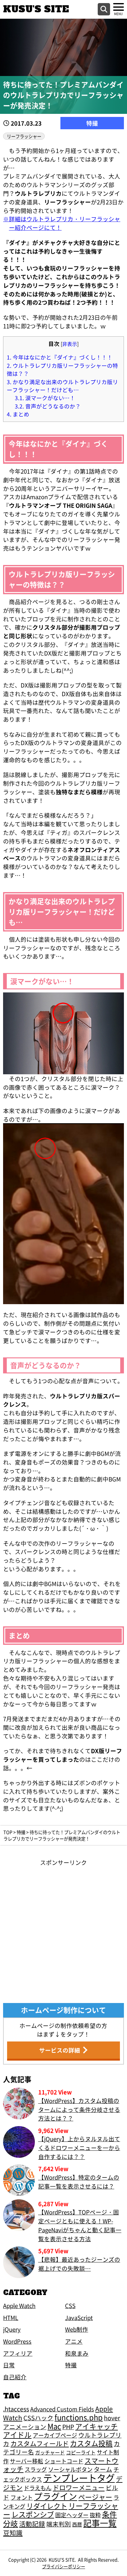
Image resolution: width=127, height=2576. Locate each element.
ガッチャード (50, 2452)
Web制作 (77, 2329)
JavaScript (79, 2317)
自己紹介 (15, 2377)
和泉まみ (77, 2353)
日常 (9, 2365)
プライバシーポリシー (63, 2566)
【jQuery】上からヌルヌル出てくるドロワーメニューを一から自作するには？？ (79, 2147)
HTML (11, 2317)
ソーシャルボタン (70, 2469)
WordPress (17, 2341)
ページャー (95, 2497)
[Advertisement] (63, 1930)
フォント (22, 2497)
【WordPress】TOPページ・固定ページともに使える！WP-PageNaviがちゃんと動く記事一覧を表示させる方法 (80, 2225)
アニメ (74, 2341)
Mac (54, 2426)
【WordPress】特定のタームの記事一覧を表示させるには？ (79, 2181)
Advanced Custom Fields (62, 2409)
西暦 (77, 2524)
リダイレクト (47, 2506)
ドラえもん (38, 2488)
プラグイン (55, 2496)
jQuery (12, 2329)
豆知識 (13, 2533)
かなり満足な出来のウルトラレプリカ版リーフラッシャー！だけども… (62, 386)
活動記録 (32, 2524)
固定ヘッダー (72, 2515)
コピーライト (81, 2452)
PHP (68, 2427)
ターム (103, 2469)
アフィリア (18, 2353)
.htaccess (16, 2409)
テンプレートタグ (79, 2478)
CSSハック (38, 2418)
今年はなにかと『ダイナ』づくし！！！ (60, 357)
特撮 (92, 123)
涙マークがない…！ (45, 398)
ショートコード (64, 2461)
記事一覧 (100, 2523)
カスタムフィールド (40, 2443)
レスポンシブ (33, 2514)
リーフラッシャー (24, 136)
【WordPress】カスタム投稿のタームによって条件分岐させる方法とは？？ (79, 2109)
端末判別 (59, 2524)
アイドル (17, 2435)
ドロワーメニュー (79, 2487)
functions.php (79, 2417)
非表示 (70, 344)
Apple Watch (19, 2305)
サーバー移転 (27, 2461)
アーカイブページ (55, 2435)
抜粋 (95, 2515)
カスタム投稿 (91, 2443)
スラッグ (36, 2469)
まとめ (18, 414)
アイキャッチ (96, 2426)
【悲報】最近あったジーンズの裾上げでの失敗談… (79, 2264)
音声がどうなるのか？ (48, 406)
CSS (70, 2305)
